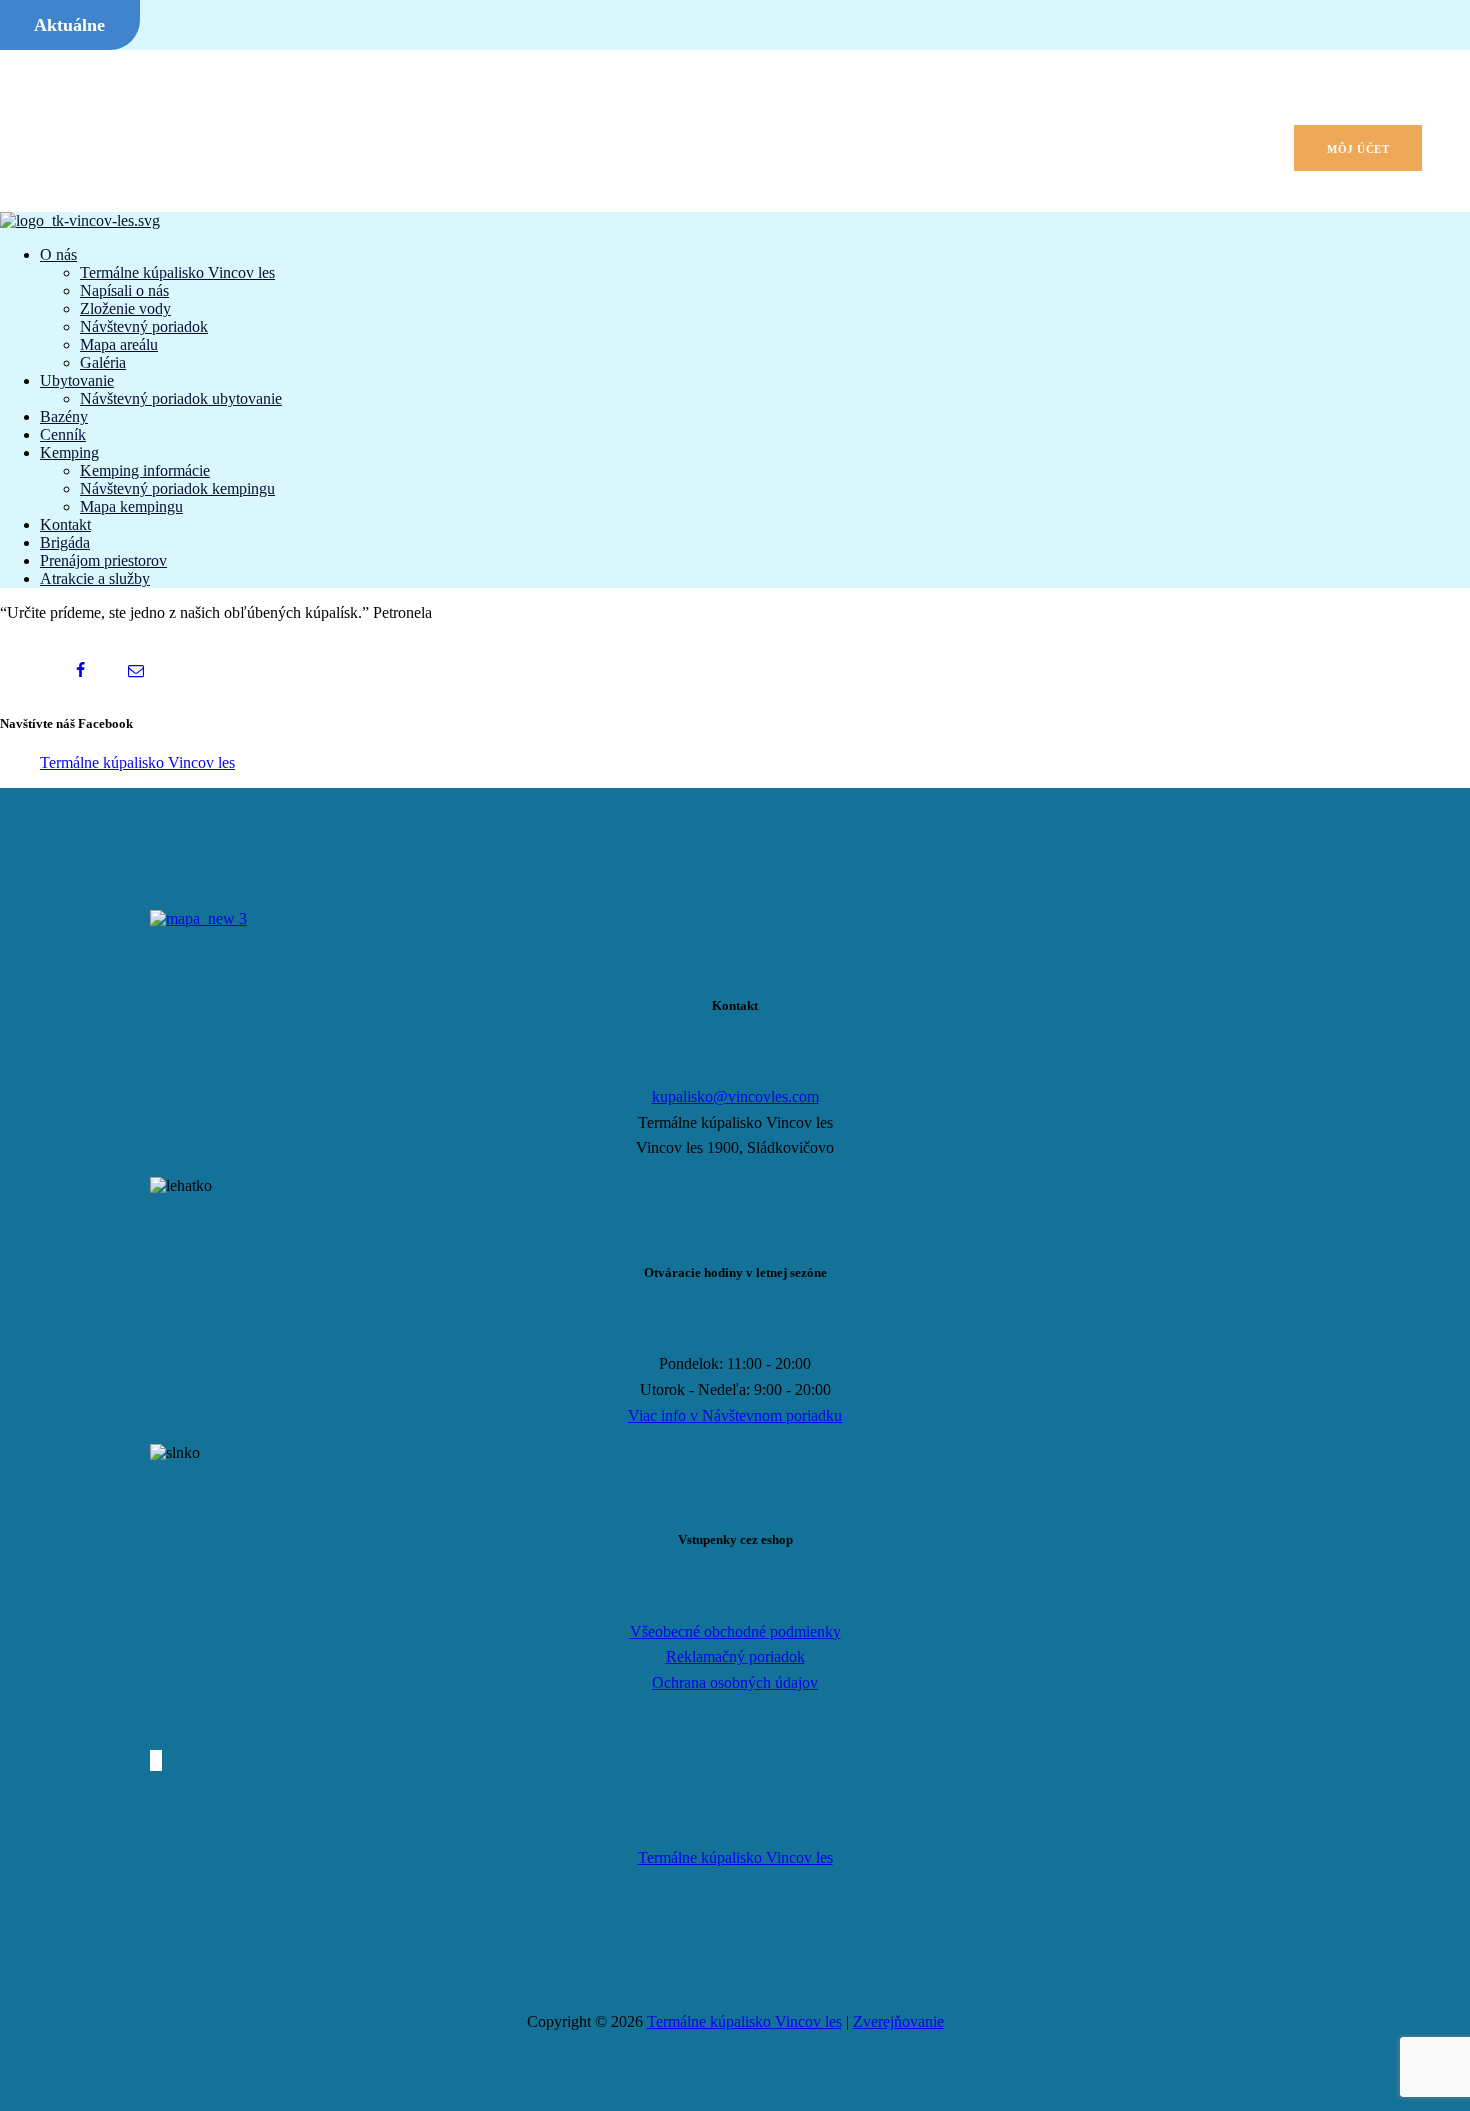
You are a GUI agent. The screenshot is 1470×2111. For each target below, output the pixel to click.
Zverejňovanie (898, 2021)
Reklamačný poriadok (735, 1656)
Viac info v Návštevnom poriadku (735, 1415)
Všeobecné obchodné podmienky (735, 1631)
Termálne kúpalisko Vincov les (137, 762)
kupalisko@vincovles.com (735, 1096)
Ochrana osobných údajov (735, 1682)
